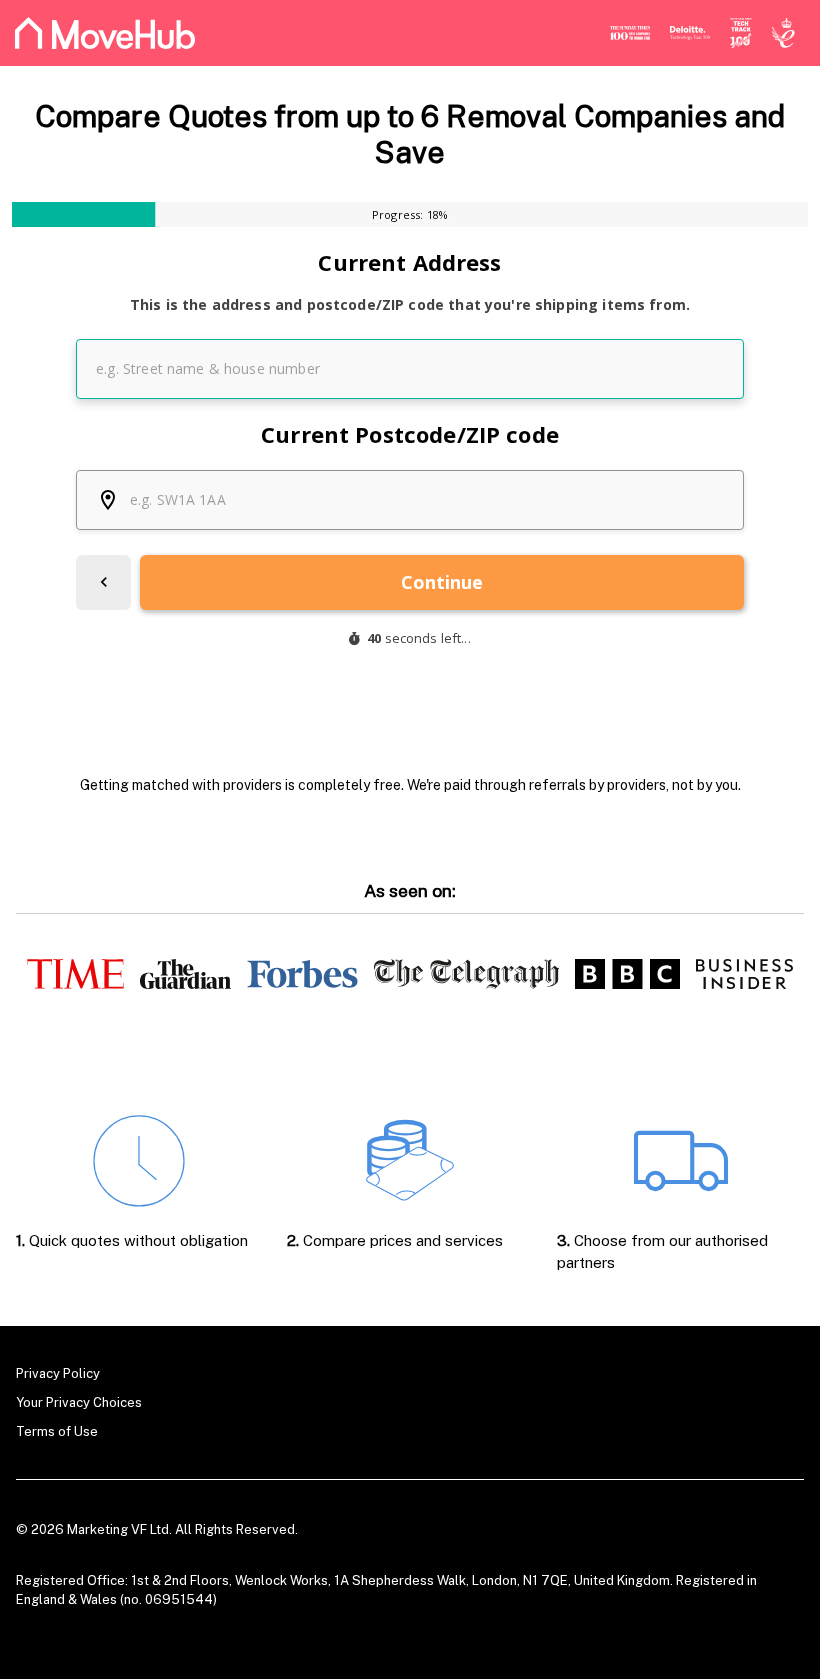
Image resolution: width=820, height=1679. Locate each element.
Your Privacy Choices (79, 1402)
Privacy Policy (58, 1373)
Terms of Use (57, 1431)
